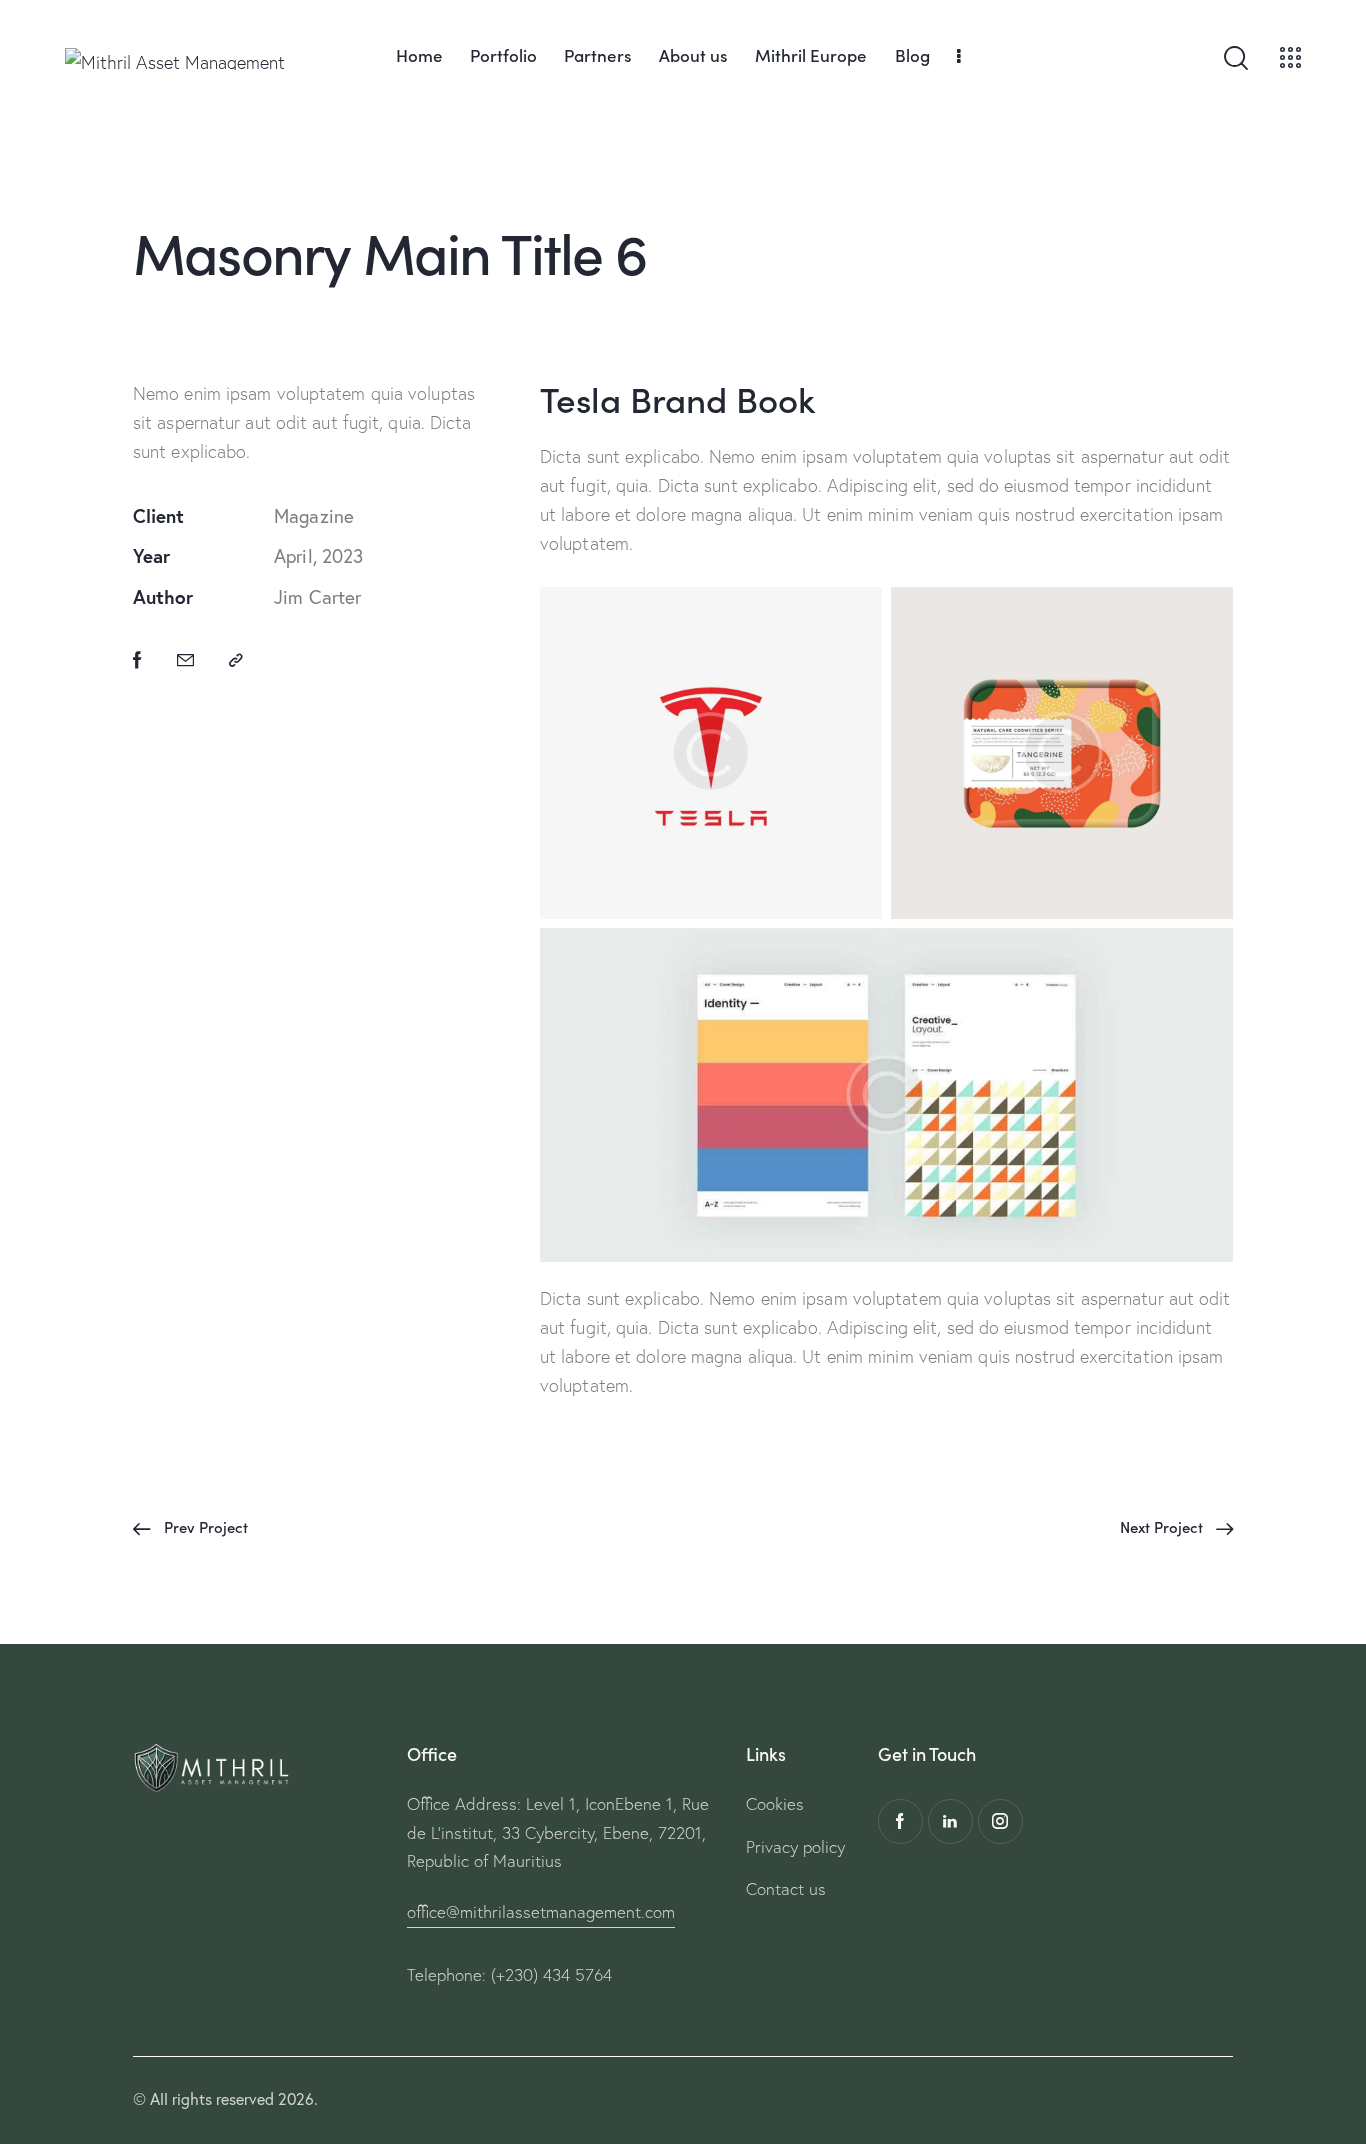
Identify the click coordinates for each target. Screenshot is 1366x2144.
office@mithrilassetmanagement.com (541, 1911)
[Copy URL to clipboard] (236, 660)
